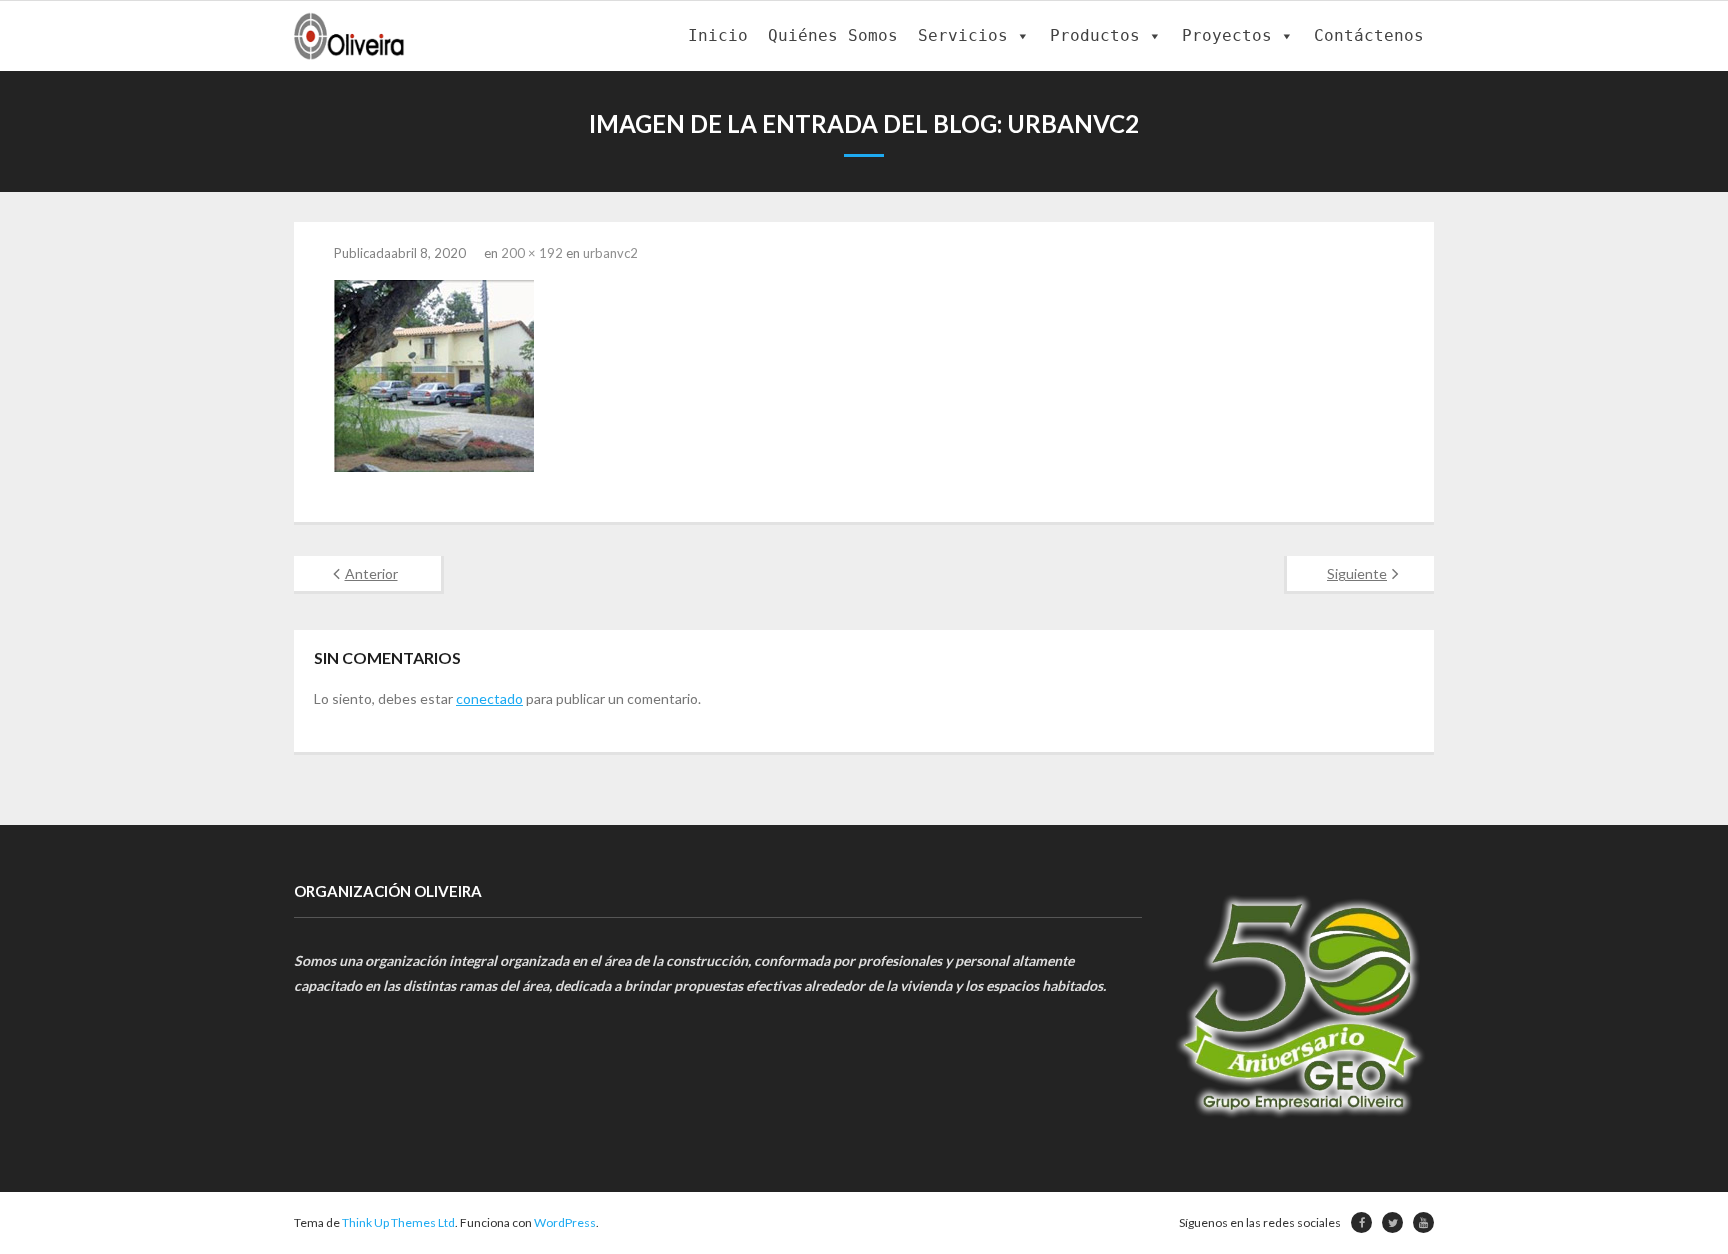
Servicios (963, 35)
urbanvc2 (610, 253)
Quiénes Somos (833, 35)
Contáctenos (1369, 35)
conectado (489, 698)
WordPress (565, 1222)
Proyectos (1227, 35)
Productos (1095, 35)
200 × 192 (532, 253)
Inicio (718, 35)
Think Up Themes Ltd (398, 1222)
